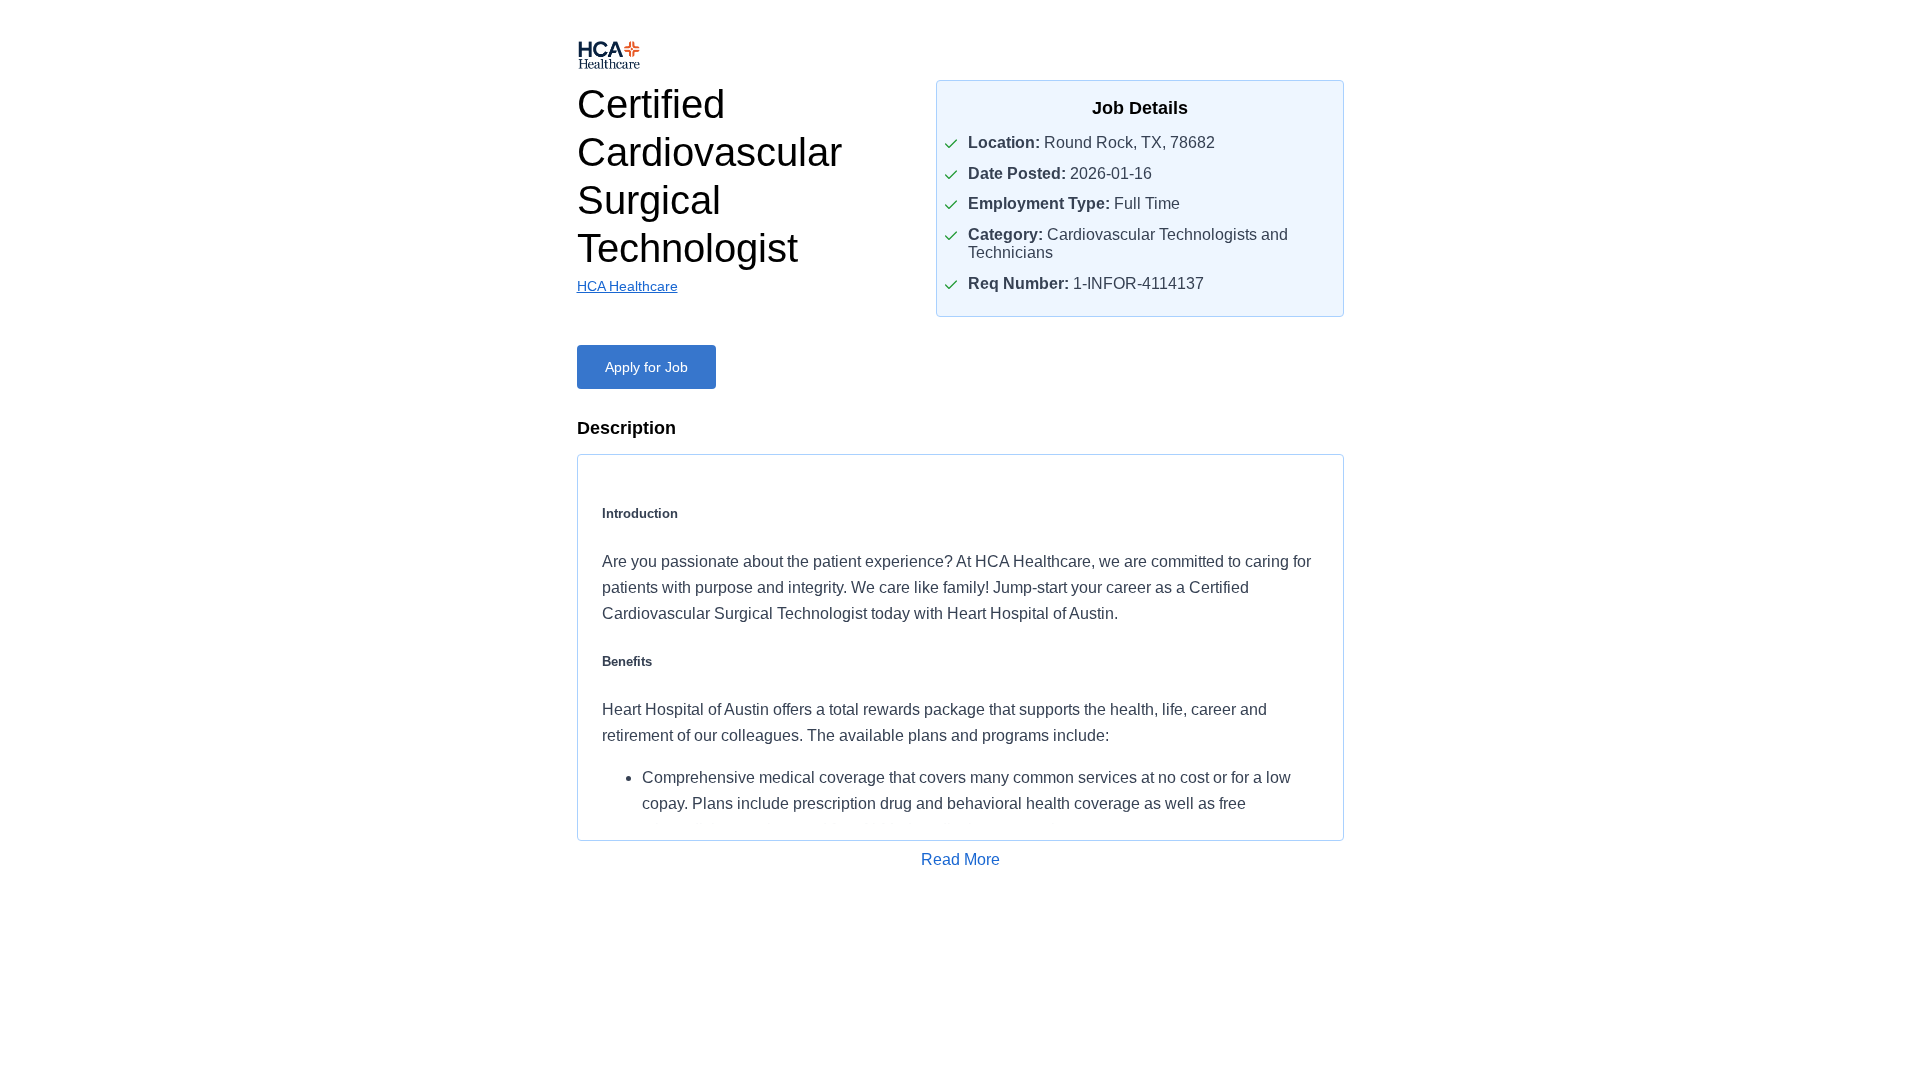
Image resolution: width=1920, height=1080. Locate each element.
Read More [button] (960, 859)
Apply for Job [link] (646, 367)
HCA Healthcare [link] (627, 286)
